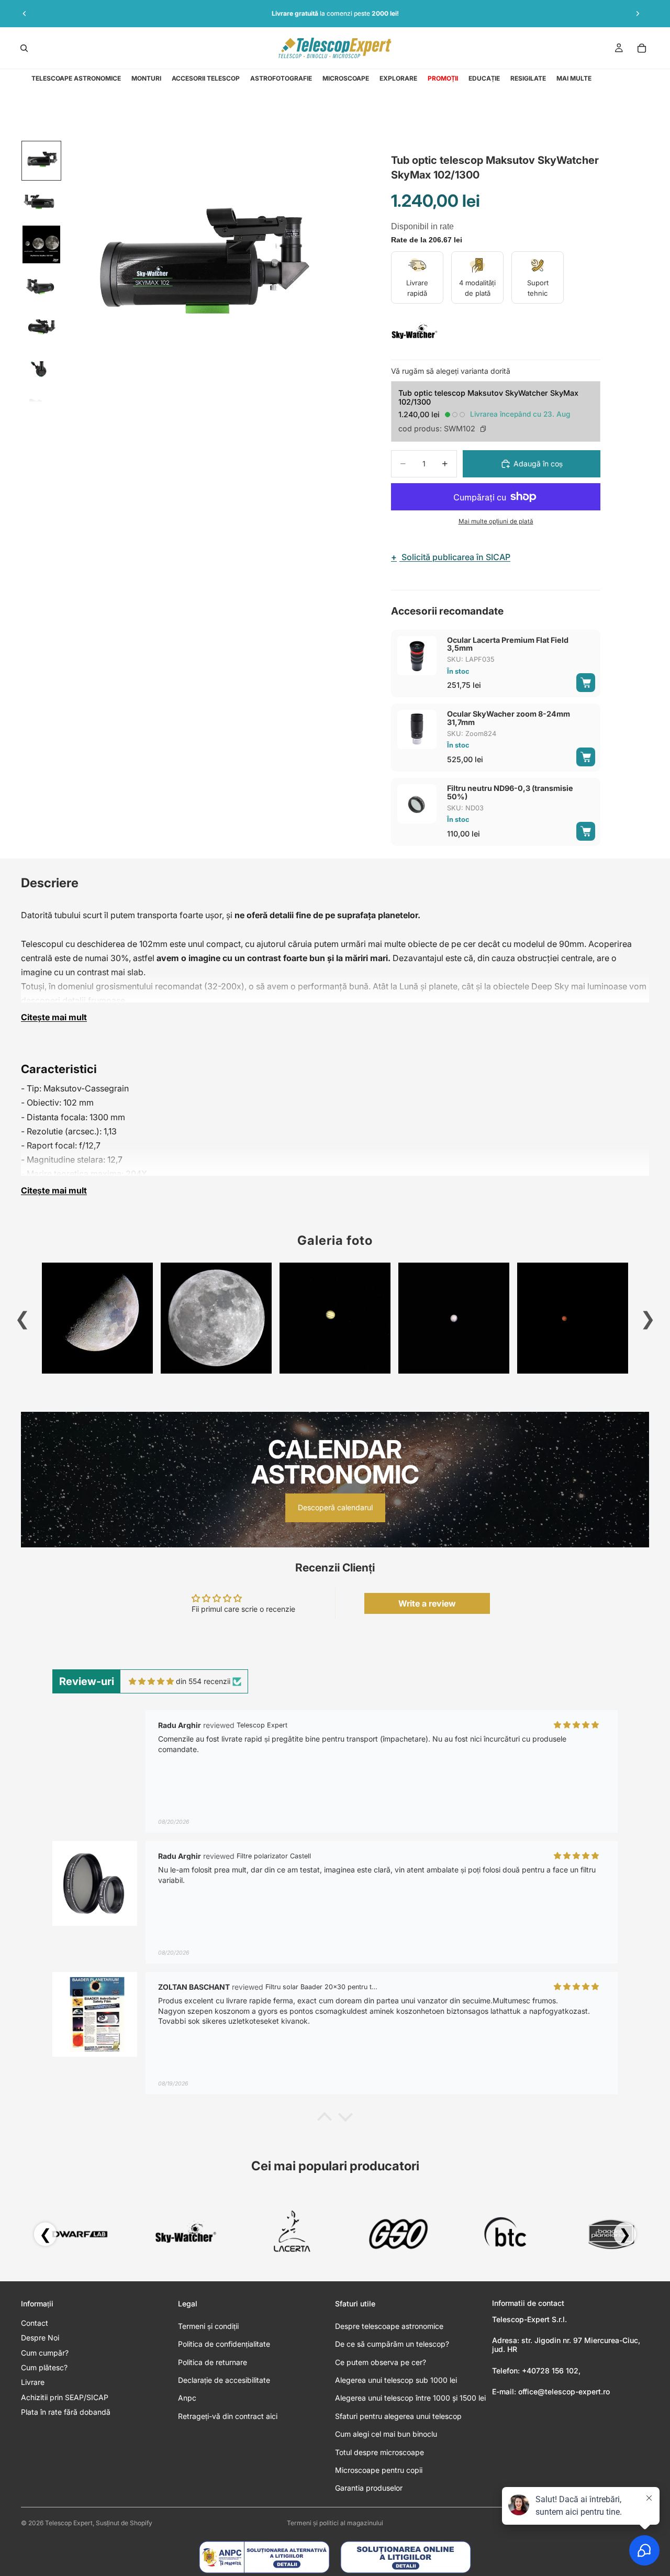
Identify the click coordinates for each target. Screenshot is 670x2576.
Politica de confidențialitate (224, 2344)
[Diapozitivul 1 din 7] (41, 161)
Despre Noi (40, 2338)
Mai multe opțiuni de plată (496, 521)
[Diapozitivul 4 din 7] (41, 286)
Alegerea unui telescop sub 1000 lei (396, 2380)
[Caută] (24, 48)
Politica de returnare (213, 2362)
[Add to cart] (586, 683)
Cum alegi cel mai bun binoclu (386, 2434)
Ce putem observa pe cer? (381, 2362)
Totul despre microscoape (379, 2452)
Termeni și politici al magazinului (335, 2523)
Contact (35, 2323)
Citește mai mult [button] (54, 1017)
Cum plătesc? (44, 2367)
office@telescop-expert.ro (564, 2391)
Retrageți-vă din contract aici (228, 2416)
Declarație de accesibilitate (224, 2380)
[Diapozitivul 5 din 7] (41, 328)
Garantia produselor (369, 2488)
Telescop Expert (69, 2523)
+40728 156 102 (550, 2371)
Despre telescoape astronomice (389, 2326)
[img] (151, 1681)
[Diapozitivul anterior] (25, 14)
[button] (325, 2120)
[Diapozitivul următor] (638, 14)
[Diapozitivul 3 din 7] (41, 244)
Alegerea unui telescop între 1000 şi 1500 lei (410, 2398)
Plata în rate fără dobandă (66, 2412)
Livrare (33, 2382)
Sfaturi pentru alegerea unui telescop (398, 2416)
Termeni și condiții (208, 2326)
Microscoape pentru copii (379, 2470)
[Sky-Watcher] (415, 332)
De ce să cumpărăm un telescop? (392, 2344)
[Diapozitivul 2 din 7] (41, 203)
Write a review (427, 1603)
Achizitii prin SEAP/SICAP (65, 2397)
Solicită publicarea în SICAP (451, 557)
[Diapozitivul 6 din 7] (41, 370)
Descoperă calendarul (335, 1507)
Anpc (187, 2398)
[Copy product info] (483, 429)
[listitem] (574, 79)
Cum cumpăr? (45, 2353)
